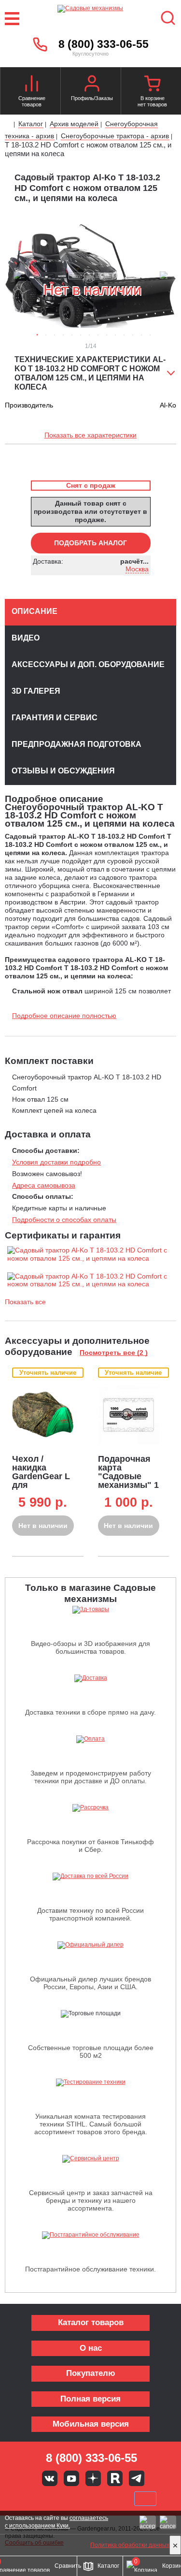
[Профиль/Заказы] (92, 85)
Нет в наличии (43, 1526)
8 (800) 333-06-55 (104, 44)
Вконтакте (50, 2478)
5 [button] (72, 335)
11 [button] (124, 335)
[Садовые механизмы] (90, 19)
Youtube (71, 2478)
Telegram (137, 2478)
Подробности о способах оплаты (64, 1220)
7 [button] (89, 335)
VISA (26, 2499)
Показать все (25, 1302)
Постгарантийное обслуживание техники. (90, 2269)
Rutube (115, 2478)
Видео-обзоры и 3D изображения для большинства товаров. (90, 1647)
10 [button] (115, 335)
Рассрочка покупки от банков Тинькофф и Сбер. (90, 1846)
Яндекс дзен (93, 2478)
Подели (101, 2499)
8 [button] (98, 335)
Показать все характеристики (90, 435)
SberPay (145, 2499)
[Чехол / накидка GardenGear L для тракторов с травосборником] (43, 1414)
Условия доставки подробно (56, 1162)
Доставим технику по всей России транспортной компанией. (90, 1914)
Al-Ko (168, 405)
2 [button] (46, 335)
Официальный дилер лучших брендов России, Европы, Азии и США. (90, 1983)
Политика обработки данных (130, 2545)
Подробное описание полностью (64, 1016)
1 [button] (37, 335)
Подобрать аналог (90, 543)
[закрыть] (175, 2545)
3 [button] (55, 335)
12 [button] (133, 335)
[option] (90, 276)
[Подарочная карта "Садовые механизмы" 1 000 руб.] (129, 1414)
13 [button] (141, 335)
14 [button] (150, 335)
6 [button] (81, 335)
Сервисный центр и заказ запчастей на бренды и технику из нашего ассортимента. (91, 2200)
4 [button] (63, 335)
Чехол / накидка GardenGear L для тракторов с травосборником (48, 1481)
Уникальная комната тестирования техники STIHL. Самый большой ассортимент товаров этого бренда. (91, 2124)
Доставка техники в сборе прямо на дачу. (90, 1712)
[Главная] (8, 125)
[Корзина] (152, 85)
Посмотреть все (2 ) (114, 1353)
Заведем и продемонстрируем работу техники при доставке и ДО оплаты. (91, 1777)
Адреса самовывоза (44, 1185)
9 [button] (107, 335)
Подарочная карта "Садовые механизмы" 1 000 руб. (128, 1476)
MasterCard (58, 2499)
